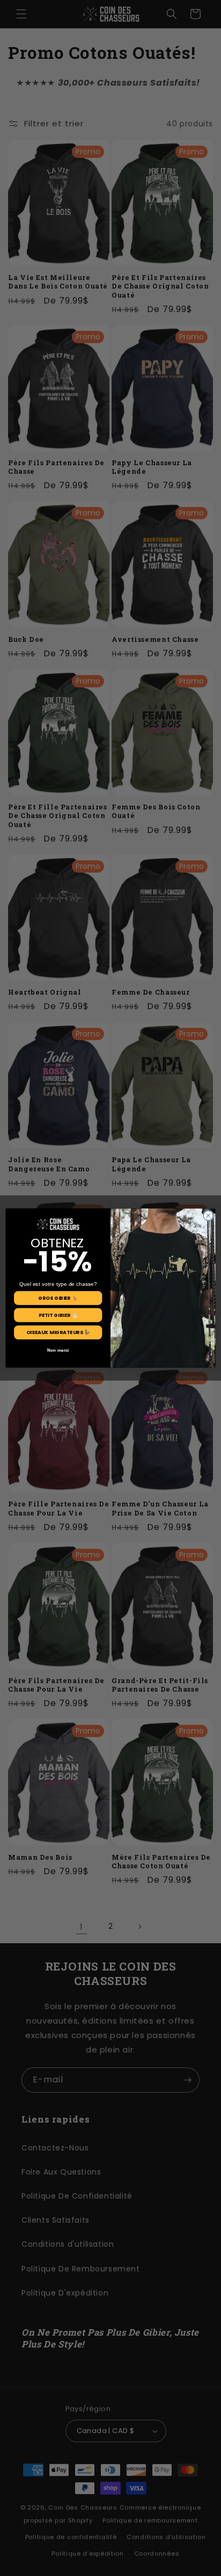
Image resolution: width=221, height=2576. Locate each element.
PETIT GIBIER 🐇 (58, 1315)
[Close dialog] (208, 1216)
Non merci (58, 1350)
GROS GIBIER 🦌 (58, 1298)
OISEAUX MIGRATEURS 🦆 (58, 1332)
